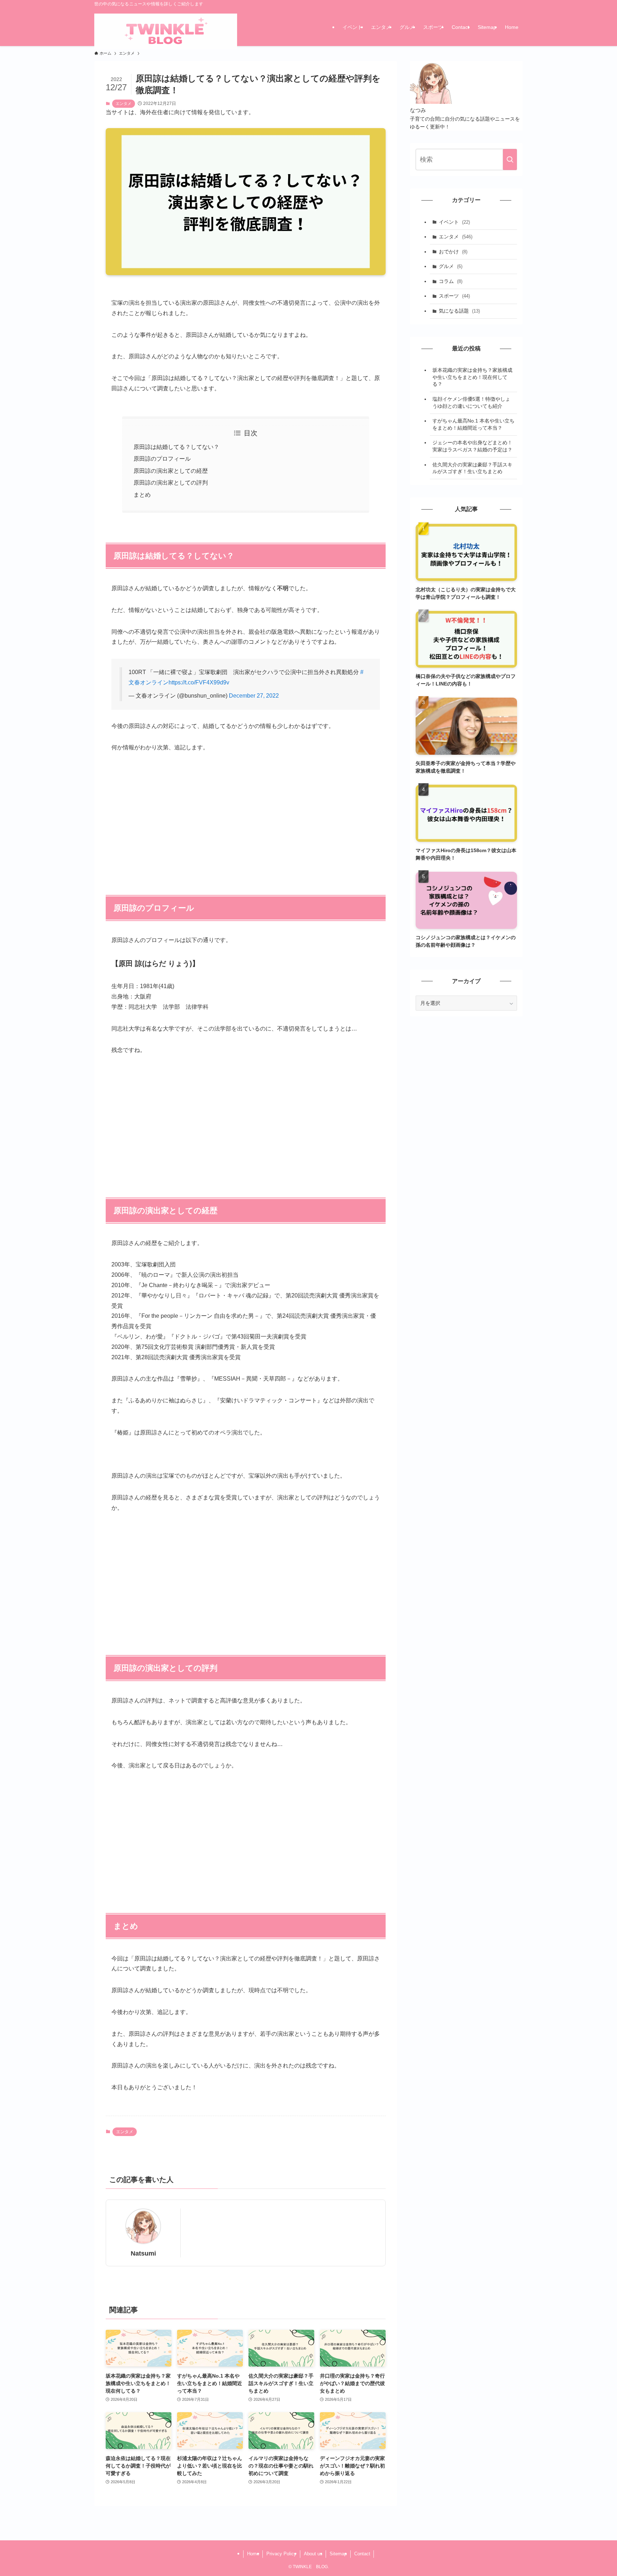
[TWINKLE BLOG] (166, 32)
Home (253, 2554)
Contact (362, 2554)
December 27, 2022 (254, 696)
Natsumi (143, 2253)
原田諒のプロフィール (162, 459)
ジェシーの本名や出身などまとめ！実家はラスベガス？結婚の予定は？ (472, 446)
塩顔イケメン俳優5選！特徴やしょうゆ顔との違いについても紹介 (471, 403)
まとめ (142, 495)
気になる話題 (459, 311)
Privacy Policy (281, 2554)
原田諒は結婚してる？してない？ (176, 447)
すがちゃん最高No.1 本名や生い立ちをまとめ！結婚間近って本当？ (473, 424)
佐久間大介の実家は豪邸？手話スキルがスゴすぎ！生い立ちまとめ (472, 468)
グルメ (451, 266)
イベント (454, 222)
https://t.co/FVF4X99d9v (199, 682)
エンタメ (124, 103)
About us (313, 2554)
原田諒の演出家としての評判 (171, 483)
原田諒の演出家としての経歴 (171, 471)
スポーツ (454, 296)
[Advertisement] (246, 814)
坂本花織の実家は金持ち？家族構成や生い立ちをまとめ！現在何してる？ (472, 377)
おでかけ (453, 252)
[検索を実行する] (510, 160)
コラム (451, 281)
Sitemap (338, 2554)
